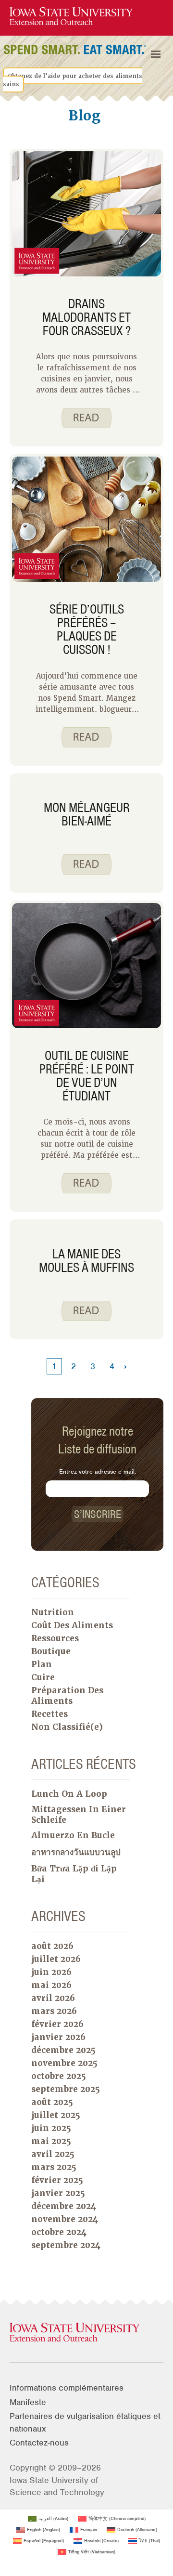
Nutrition (53, 1612)
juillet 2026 (56, 1959)
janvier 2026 (58, 2037)
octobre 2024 (59, 2232)
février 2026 (57, 2024)
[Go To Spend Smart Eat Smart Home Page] (71, 17)
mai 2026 (51, 1985)
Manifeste (28, 2402)
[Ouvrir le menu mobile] (156, 54)
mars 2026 (54, 2011)
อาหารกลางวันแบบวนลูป (76, 1852)
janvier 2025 (58, 2193)
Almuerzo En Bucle (73, 1835)
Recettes (49, 1714)
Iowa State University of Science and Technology (57, 2486)
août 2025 (52, 2102)
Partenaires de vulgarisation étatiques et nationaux (85, 2422)
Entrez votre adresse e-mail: (98, 1471)
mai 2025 (51, 2141)
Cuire (43, 1677)
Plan (42, 1664)
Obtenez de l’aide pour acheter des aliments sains (73, 80)
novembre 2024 (65, 2219)
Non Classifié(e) (67, 1727)
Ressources (55, 1638)
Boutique (51, 1651)
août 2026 (52, 1946)
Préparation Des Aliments (67, 1696)
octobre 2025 (59, 2076)
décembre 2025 (63, 2050)
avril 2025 (53, 2154)
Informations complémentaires (67, 2388)
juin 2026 (51, 1972)
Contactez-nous (39, 2443)
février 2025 (57, 2180)
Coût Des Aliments (72, 1625)
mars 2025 (54, 2167)
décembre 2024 (64, 2206)
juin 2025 (51, 2128)
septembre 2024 (66, 2245)
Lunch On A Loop (69, 1794)
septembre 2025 (66, 2089)
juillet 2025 (56, 2115)
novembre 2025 (64, 2063)
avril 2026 (53, 1998)
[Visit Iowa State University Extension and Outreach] (86, 2333)
